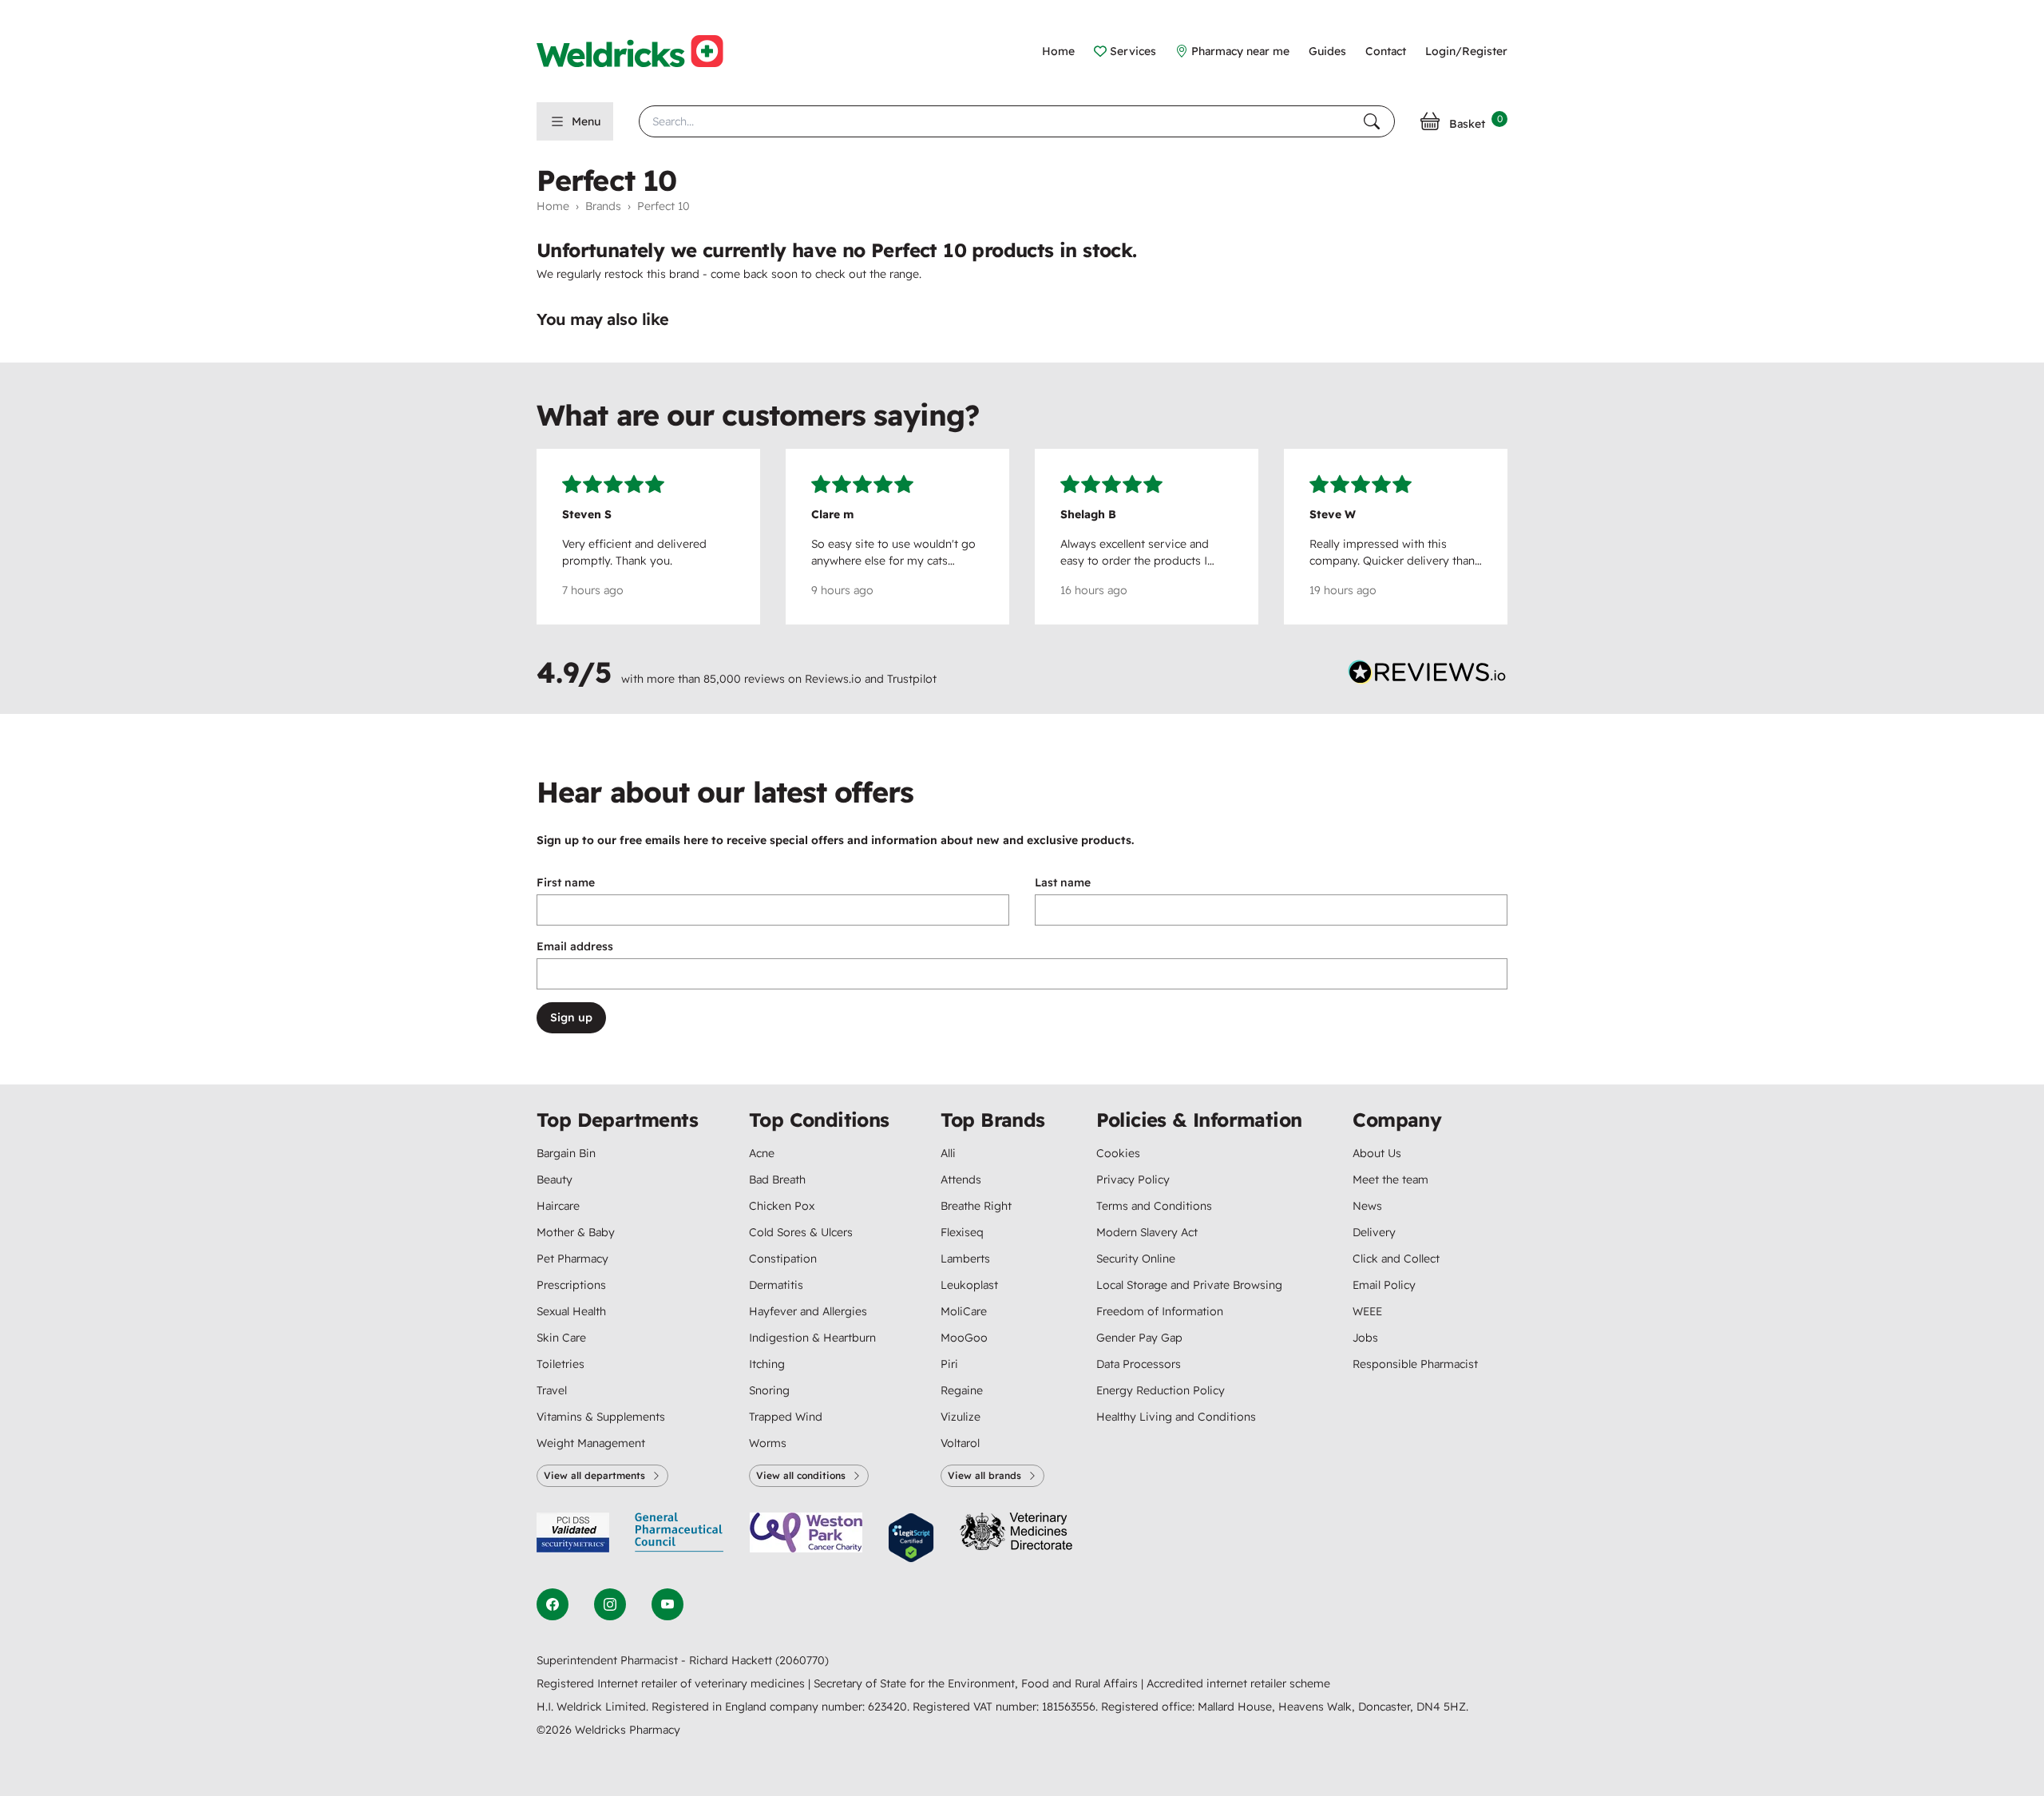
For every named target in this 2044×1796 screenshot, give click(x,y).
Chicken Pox (782, 1206)
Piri (949, 1364)
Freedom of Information (1160, 1311)
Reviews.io (833, 679)
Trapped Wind (786, 1417)
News (1367, 1206)
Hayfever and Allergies (808, 1311)
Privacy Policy (1133, 1179)
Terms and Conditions (1154, 1206)
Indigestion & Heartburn (812, 1338)
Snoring (769, 1390)
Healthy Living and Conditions (1176, 1417)
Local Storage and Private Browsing (1189, 1285)
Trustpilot (912, 679)
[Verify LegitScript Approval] (911, 1538)
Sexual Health (571, 1311)
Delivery (1374, 1232)
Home (1058, 51)
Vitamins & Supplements (601, 1417)
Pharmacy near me (1240, 51)
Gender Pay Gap (1139, 1338)
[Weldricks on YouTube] (667, 1604)
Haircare (558, 1206)
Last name (1063, 882)
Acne (762, 1153)
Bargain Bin (566, 1153)
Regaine (962, 1390)
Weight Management (591, 1443)
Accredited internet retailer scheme (1238, 1683)
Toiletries (561, 1364)
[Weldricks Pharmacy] (643, 51)
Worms (768, 1443)
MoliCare (964, 1311)
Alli (948, 1153)
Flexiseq (962, 1232)
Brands (603, 206)
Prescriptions (571, 1285)
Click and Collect (1396, 1259)
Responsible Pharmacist (1415, 1364)
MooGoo (964, 1338)
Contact (1386, 51)
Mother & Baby (576, 1232)
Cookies (1118, 1153)
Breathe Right (976, 1206)
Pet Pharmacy (572, 1259)
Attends (961, 1179)
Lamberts (965, 1259)
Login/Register (1466, 51)
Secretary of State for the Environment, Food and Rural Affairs (977, 1683)
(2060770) (802, 1660)
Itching (767, 1364)
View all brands (984, 1475)
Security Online (1136, 1259)
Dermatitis (776, 1285)
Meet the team (1390, 1179)
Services (1133, 51)
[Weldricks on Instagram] (610, 1604)
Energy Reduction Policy (1161, 1390)
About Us (1377, 1153)
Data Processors (1139, 1364)
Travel (552, 1390)
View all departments (594, 1475)
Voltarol (960, 1443)
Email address (575, 946)
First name (566, 882)
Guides (1327, 51)
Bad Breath (777, 1179)
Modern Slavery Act (1147, 1232)
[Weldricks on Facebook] (553, 1604)
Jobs (1365, 1338)
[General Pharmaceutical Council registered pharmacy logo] (679, 1538)
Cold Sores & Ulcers (801, 1232)
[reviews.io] (1428, 676)
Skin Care (561, 1338)
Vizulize (961, 1417)
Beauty (555, 1179)
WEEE (1367, 1311)
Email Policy (1384, 1285)
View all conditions (801, 1475)
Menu (586, 121)
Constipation (783, 1259)
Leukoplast (969, 1285)
